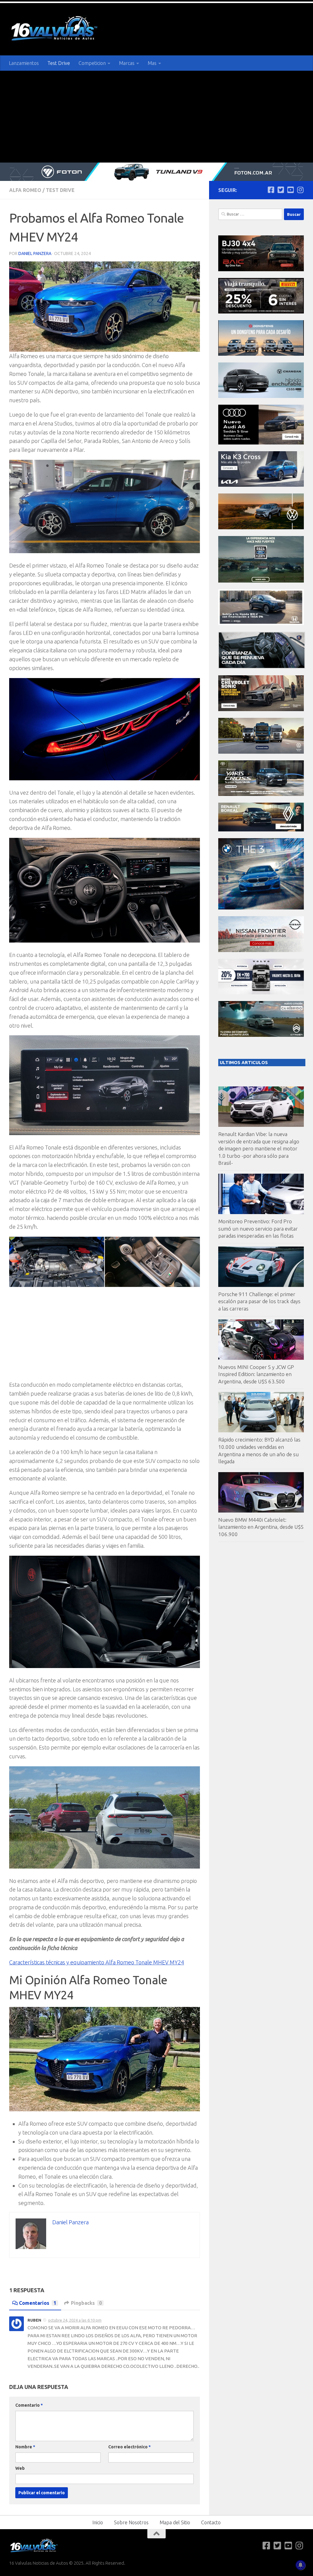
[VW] (261, 528)
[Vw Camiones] (261, 752)
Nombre (25, 2447)
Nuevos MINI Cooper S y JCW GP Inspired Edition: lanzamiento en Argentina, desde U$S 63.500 (256, 1374)
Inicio (98, 2522)
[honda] (261, 623)
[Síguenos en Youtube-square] (290, 190)
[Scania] (262, 667)
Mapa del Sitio (175, 2522)
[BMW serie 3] (261, 908)
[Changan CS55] (261, 396)
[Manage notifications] (300, 2565)
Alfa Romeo (25, 190)
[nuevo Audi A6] (261, 443)
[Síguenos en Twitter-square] (281, 190)
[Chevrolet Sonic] (261, 709)
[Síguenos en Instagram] (300, 190)
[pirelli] (261, 312)
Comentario (29, 2405)
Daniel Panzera (35, 253)
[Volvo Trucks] (261, 993)
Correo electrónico (129, 2447)
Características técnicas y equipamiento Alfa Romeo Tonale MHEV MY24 (97, 1962)
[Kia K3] (261, 485)
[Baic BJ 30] (261, 270)
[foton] (156, 172)
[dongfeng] (261, 354)
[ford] (261, 581)
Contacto (211, 2522)
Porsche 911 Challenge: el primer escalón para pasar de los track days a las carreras (259, 1301)
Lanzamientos (24, 63)
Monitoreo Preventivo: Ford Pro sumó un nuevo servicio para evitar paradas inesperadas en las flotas (258, 1228)
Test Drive (59, 63)
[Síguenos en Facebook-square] (271, 190)
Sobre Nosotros (131, 2522)
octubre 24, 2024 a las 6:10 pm (75, 2320)
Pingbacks (86, 2303)
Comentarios (38, 2303)
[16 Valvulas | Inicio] (55, 29)
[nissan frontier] (261, 950)
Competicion (92, 63)
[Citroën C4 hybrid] (261, 1035)
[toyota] (261, 794)
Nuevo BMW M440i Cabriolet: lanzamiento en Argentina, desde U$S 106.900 (261, 1527)
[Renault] (261, 830)
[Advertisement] (156, 117)
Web (20, 2468)
